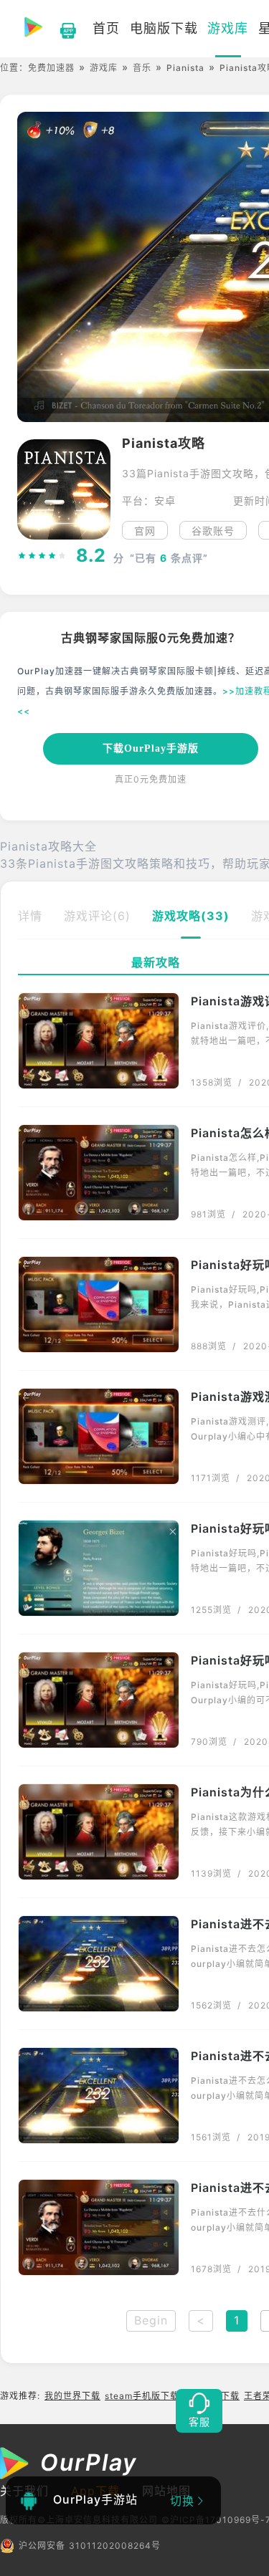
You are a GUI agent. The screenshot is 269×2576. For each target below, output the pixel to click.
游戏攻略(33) (191, 916)
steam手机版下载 (142, 2396)
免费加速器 (51, 68)
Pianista (185, 68)
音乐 (142, 68)
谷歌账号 (213, 531)
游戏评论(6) (97, 916)
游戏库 (104, 68)
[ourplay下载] (61, 29)
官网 (145, 531)
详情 (30, 916)
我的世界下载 (72, 2396)
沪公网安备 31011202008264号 (90, 2546)
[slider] (42, 555)
